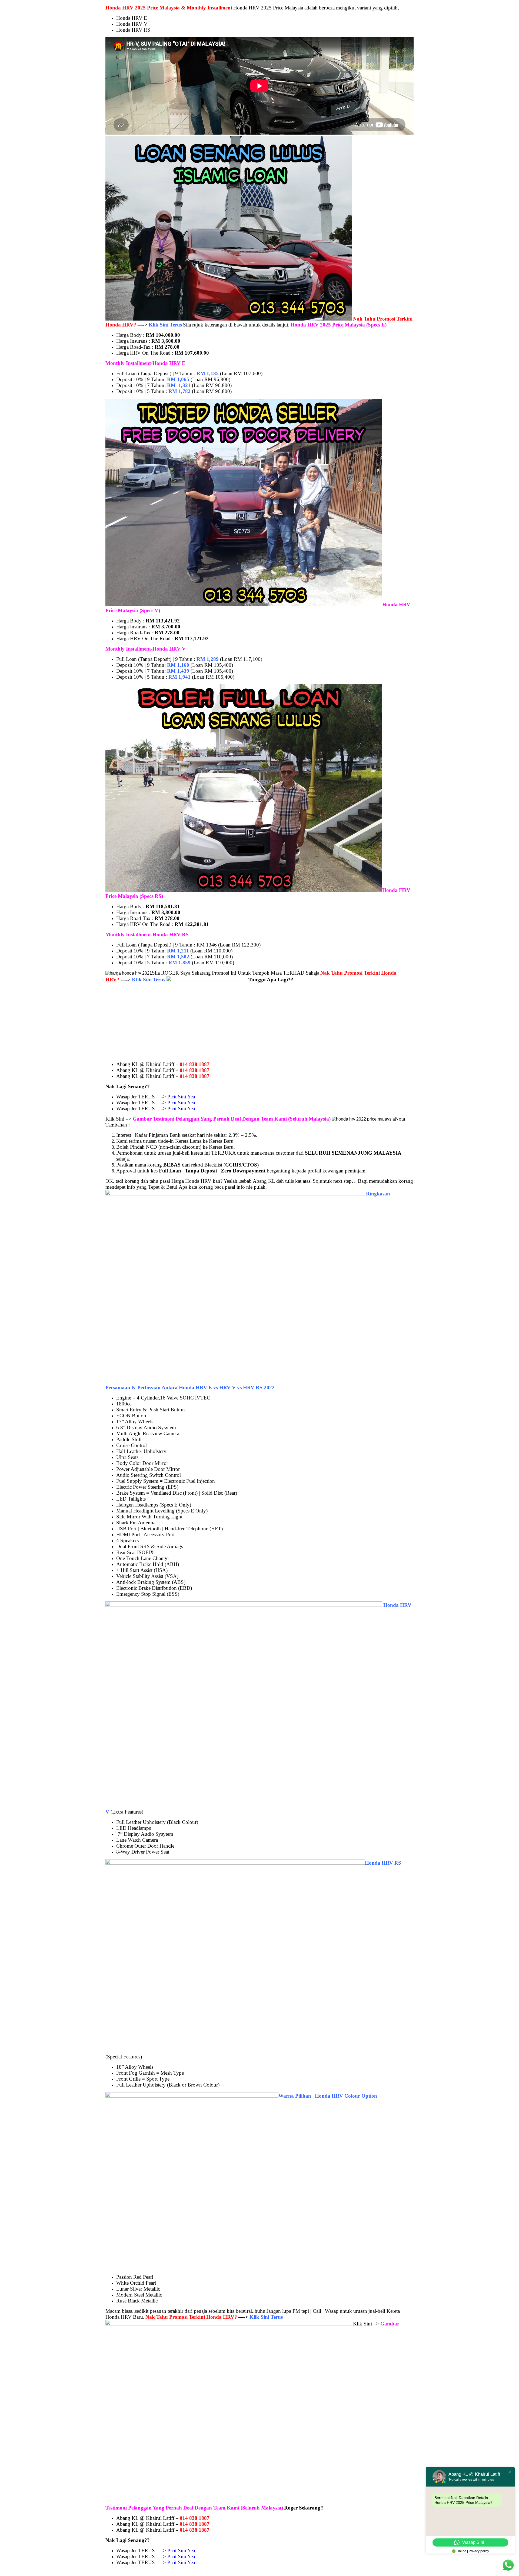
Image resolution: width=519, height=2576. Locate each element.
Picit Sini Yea (181, 1097)
